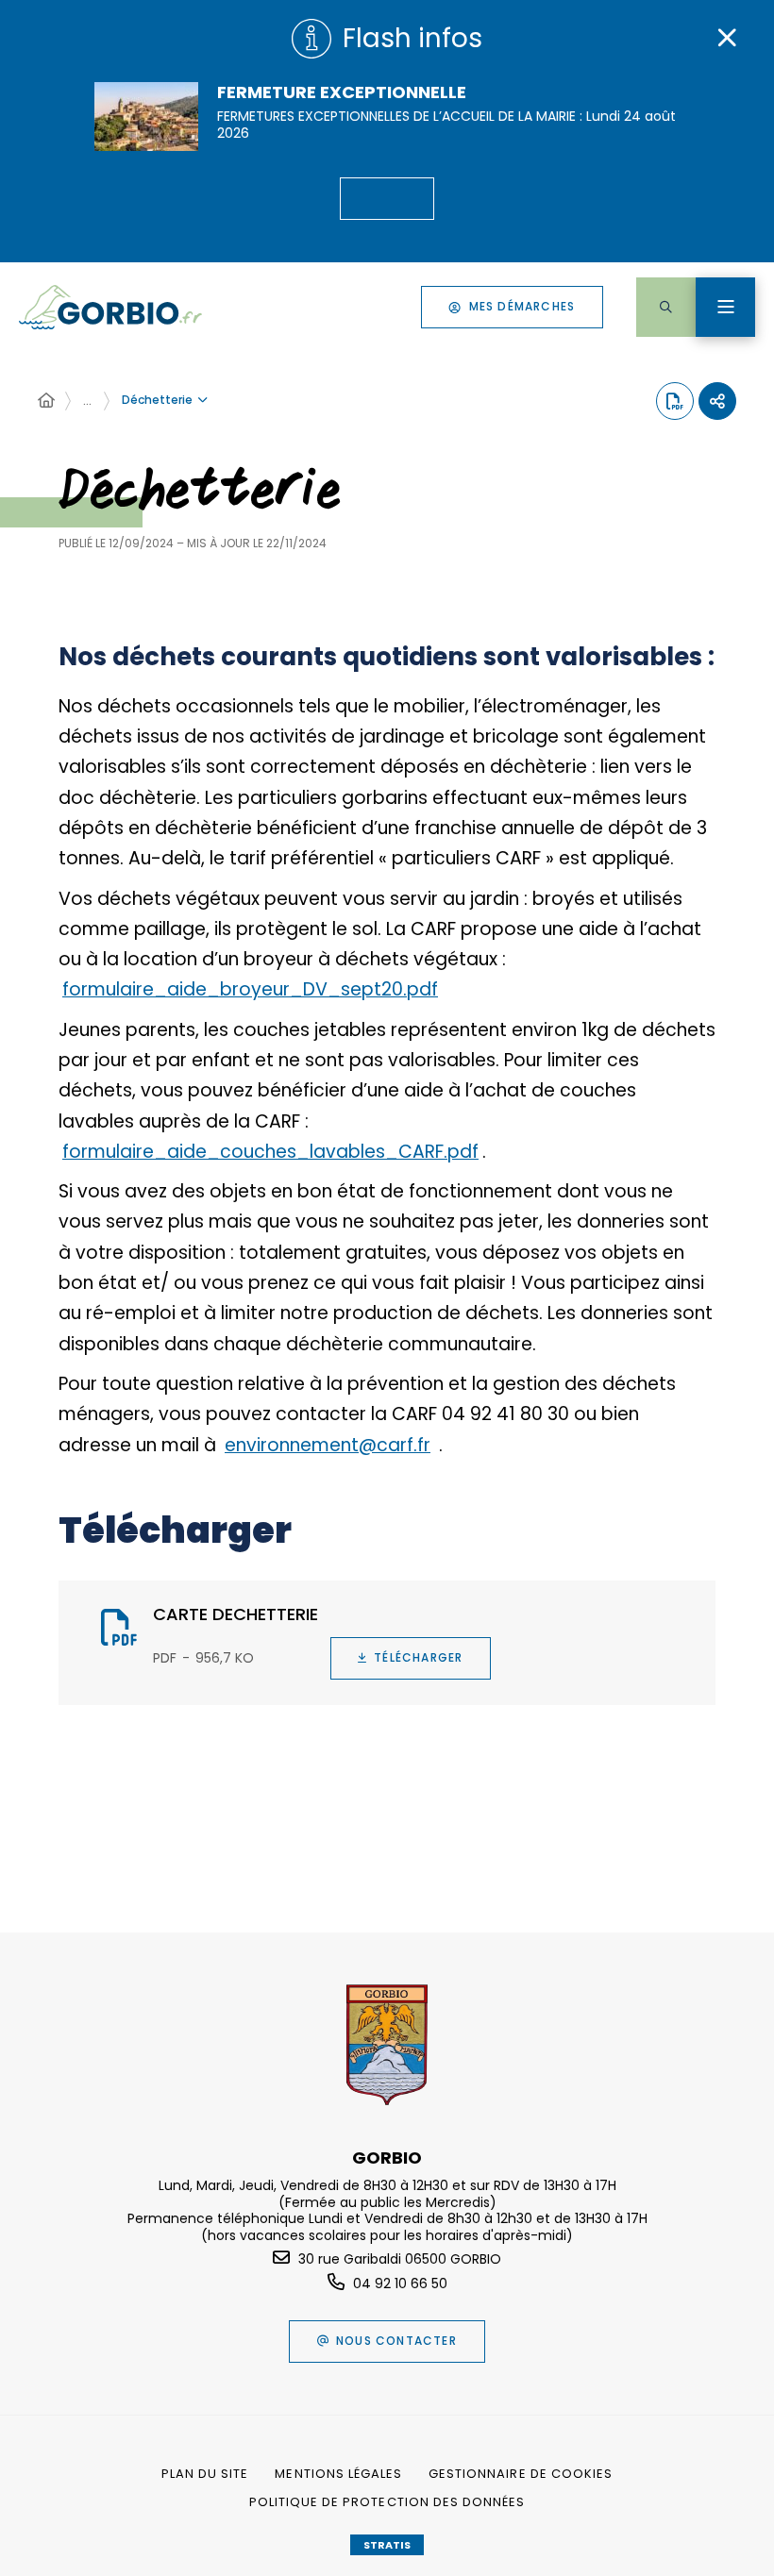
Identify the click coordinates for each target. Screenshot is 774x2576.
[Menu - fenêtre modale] (725, 307)
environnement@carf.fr (328, 1445)
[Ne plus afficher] (727, 38)
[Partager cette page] (717, 401)
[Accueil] (46, 401)
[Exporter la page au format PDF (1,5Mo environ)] (675, 401)
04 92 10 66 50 (400, 2283)
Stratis (387, 2545)
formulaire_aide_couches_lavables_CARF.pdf (270, 1152)
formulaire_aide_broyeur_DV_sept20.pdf (250, 989)
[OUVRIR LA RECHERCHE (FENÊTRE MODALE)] (666, 307)
